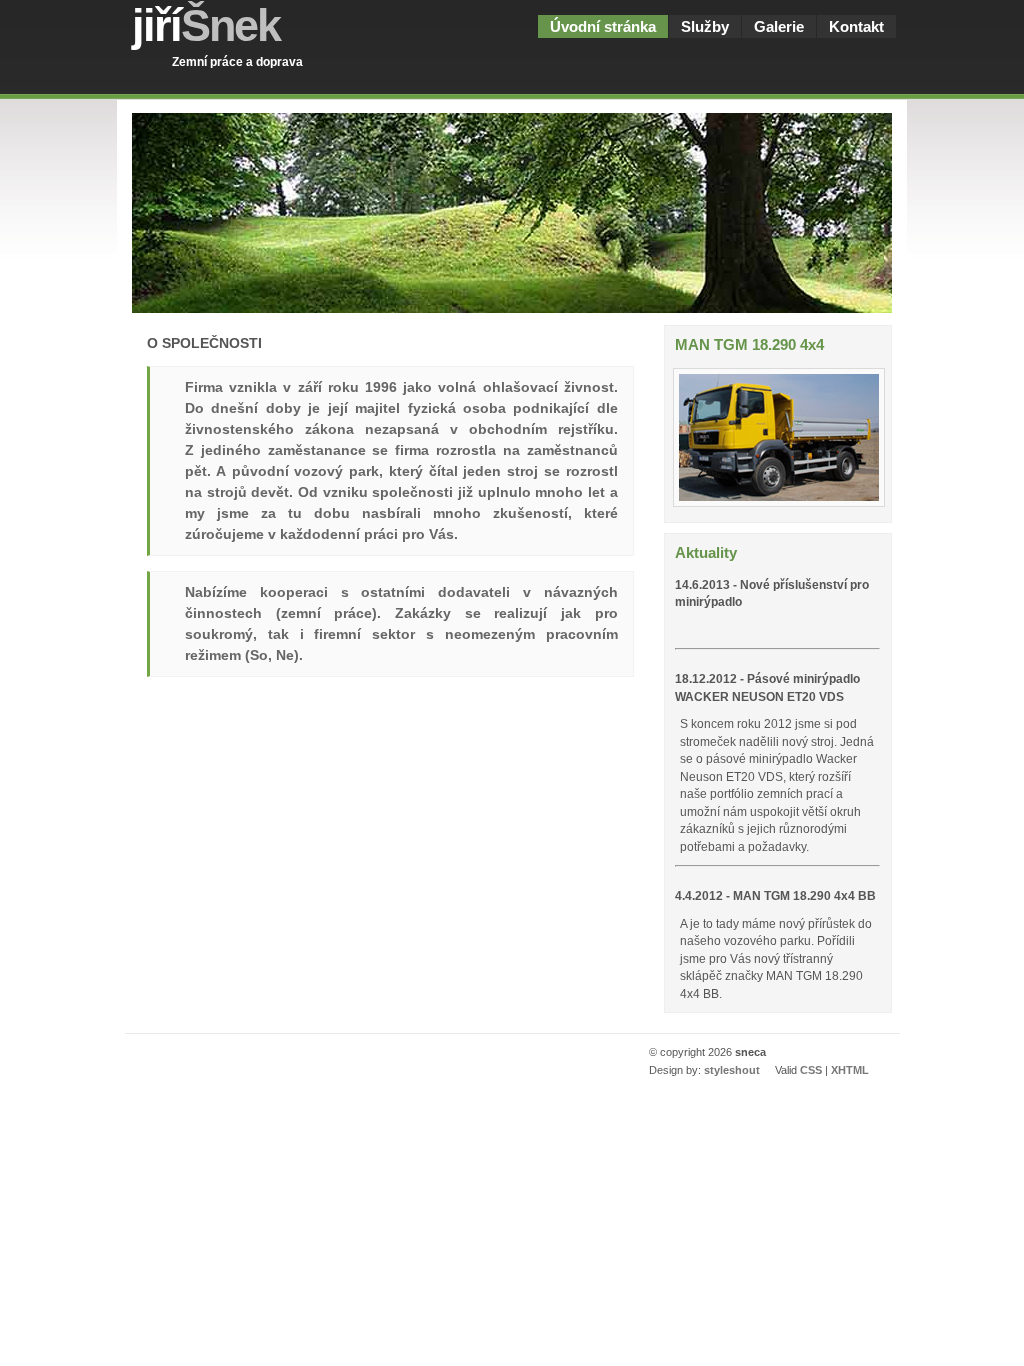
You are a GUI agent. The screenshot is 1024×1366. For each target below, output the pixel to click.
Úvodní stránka (603, 26)
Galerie (779, 26)
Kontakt (856, 26)
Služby (705, 26)
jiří (206, 25)
